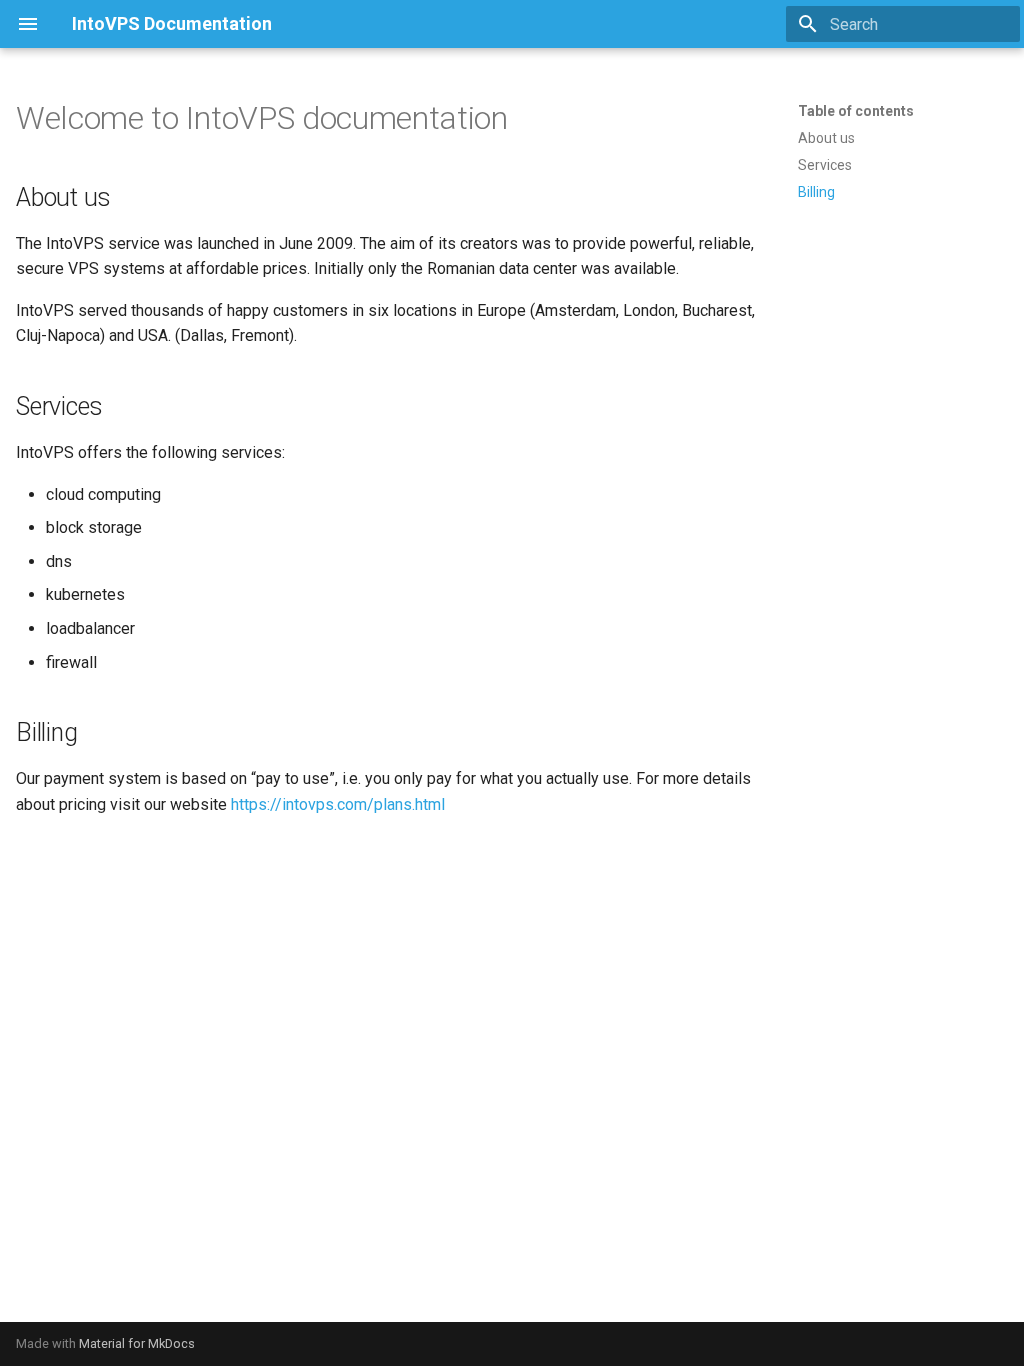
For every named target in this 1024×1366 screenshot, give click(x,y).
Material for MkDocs (137, 1343)
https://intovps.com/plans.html (338, 804)
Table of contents (856, 111)
